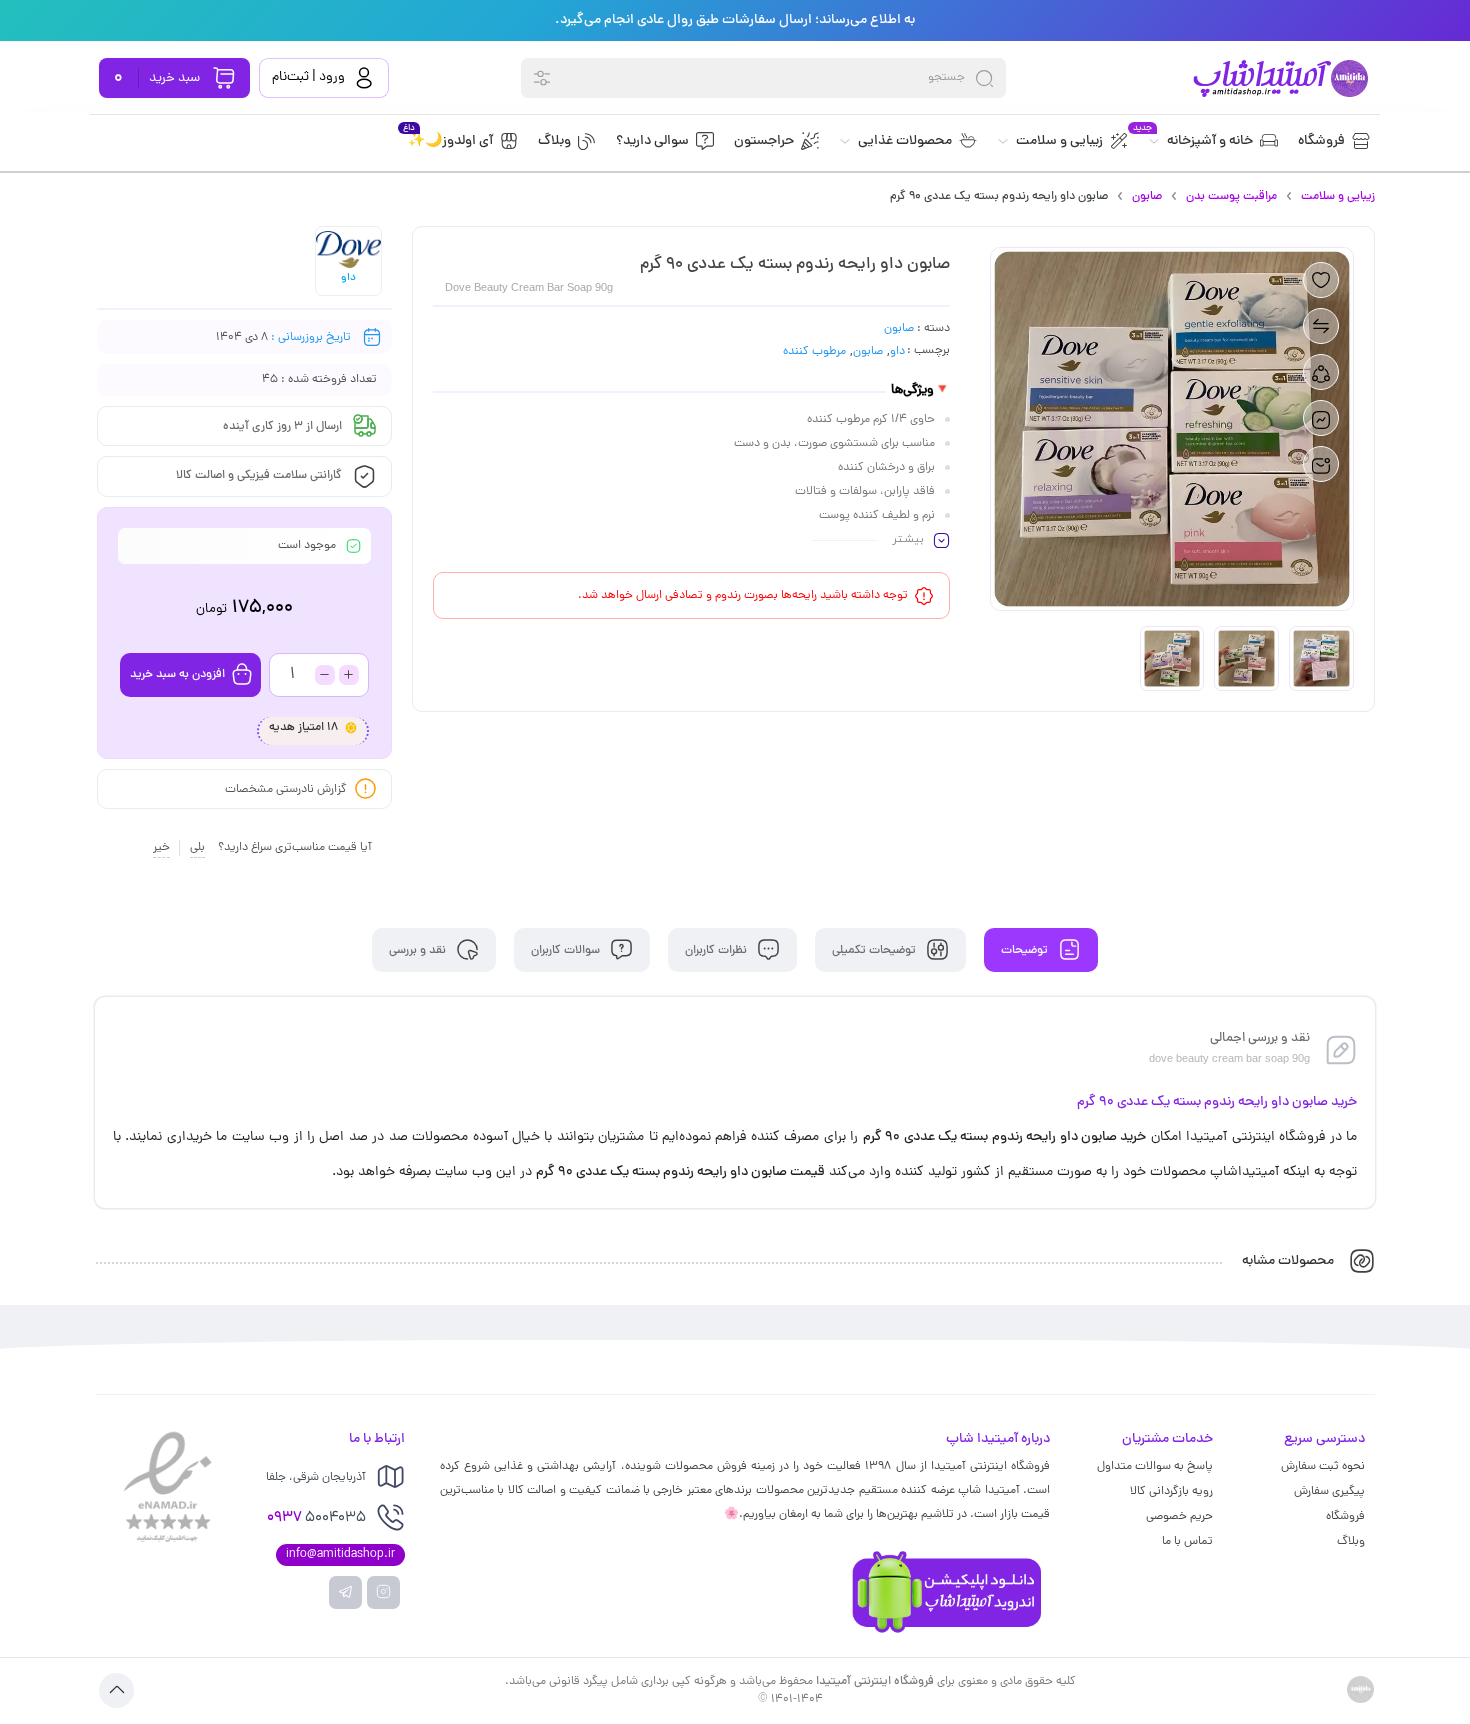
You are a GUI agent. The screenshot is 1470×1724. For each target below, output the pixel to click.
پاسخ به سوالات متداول (1155, 1467)
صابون (1147, 197)
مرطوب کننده (814, 352)
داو (897, 352)
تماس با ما (1187, 1542)
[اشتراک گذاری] (1321, 372)
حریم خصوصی (1179, 1517)
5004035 (316, 1518)
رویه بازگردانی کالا (1171, 1492)
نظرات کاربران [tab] (717, 950)
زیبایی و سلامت (1338, 197)
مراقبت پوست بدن (1231, 197)
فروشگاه (1345, 1517)
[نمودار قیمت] (1321, 418)
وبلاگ (1351, 1542)
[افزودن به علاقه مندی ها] (1321, 280)
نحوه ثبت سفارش (1323, 1467)
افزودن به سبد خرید (177, 675)
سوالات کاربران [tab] (567, 950)
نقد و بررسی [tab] (419, 950)
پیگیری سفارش (1329, 1492)
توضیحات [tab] (1026, 950)
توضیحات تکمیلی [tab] (875, 950)
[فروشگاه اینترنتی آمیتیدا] (1279, 78)
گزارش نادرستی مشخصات (286, 789)
